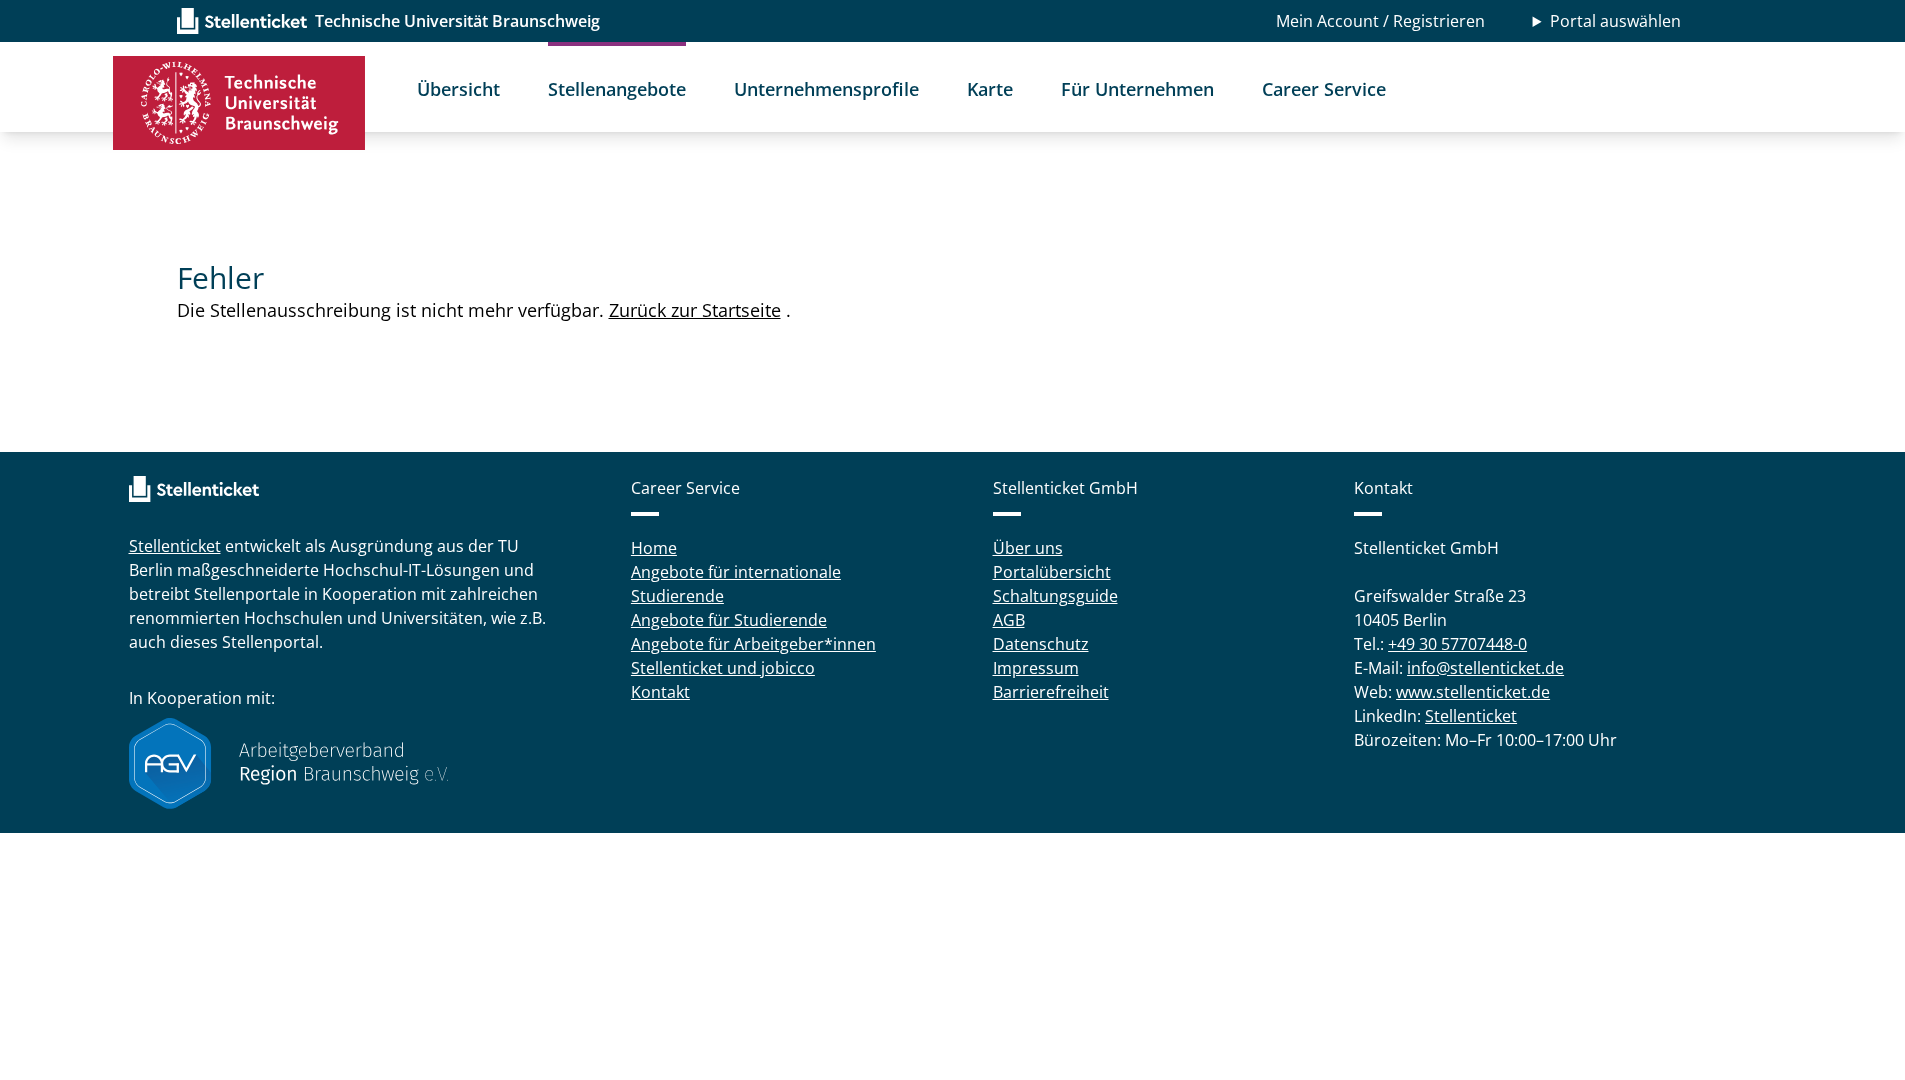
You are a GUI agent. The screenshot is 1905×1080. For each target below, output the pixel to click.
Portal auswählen (1615, 21)
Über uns (1028, 548)
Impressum (1036, 668)
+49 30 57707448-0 (1457, 644)
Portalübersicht (1052, 572)
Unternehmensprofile (826, 89)
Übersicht (458, 89)
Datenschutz (1041, 644)
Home (654, 548)
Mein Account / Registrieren (1380, 21)
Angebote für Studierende (729, 620)
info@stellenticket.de (1485, 668)
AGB (1009, 620)
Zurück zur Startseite (695, 310)
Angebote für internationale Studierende (736, 584)
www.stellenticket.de (1473, 692)
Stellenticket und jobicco (723, 668)
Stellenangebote (617, 89)
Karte (990, 89)
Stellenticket (175, 546)
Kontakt (660, 692)
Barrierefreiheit (1051, 692)
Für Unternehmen (1137, 89)
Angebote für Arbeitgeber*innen (753, 644)
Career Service (1324, 89)
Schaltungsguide (1055, 596)
